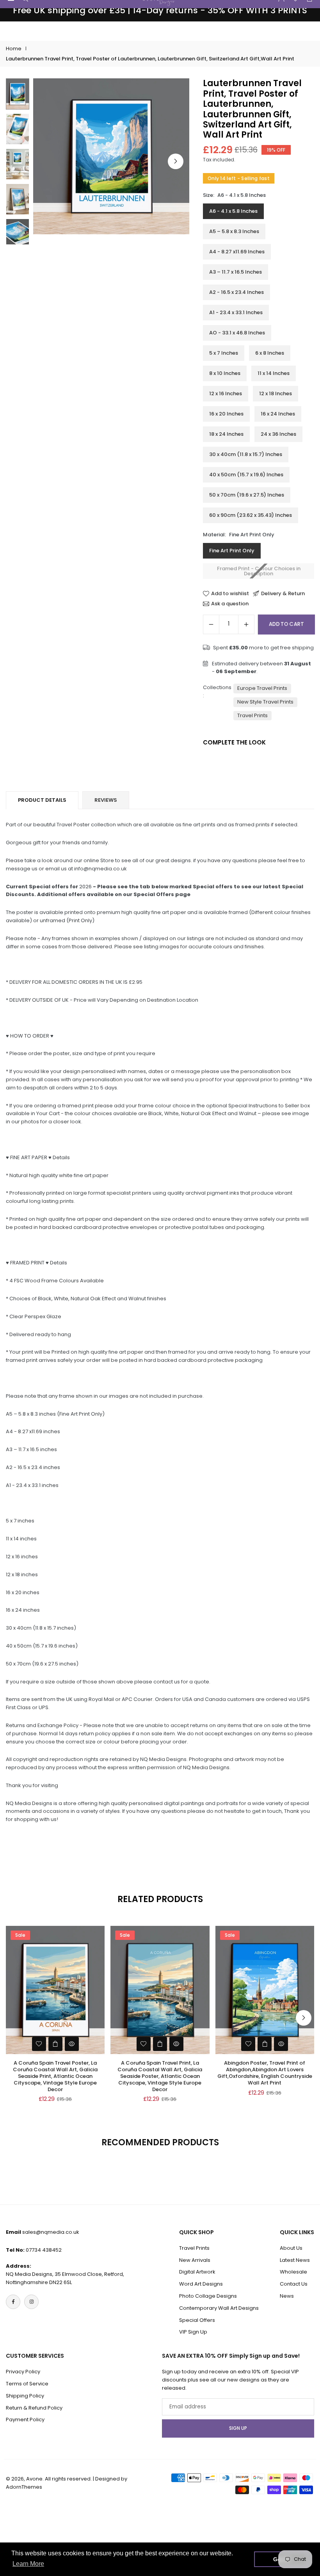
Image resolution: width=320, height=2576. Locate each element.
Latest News (295, 2260)
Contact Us (294, 2284)
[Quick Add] (55, 2044)
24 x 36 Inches (278, 434)
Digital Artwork (197, 2272)
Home (14, 49)
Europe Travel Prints (262, 688)
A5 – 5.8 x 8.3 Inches (234, 231)
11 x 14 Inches (274, 373)
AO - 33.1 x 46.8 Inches (237, 333)
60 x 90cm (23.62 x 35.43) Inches (251, 515)
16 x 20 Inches (226, 414)
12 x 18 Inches (276, 393)
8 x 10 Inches (225, 373)
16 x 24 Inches (278, 414)
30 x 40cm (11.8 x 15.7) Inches (246, 454)
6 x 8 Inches (270, 353)
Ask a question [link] (230, 604)
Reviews (106, 800)
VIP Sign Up (193, 2332)
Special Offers (197, 2320)
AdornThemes (24, 2487)
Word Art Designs (201, 2284)
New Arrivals (195, 2260)
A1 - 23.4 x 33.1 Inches (236, 312)
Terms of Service (27, 2384)
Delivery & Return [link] (283, 594)
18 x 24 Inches (226, 434)
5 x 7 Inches (224, 353)
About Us (291, 2248)
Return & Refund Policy (34, 2408)
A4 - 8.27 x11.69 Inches (237, 252)
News (287, 2296)
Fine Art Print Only (232, 551)
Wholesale (293, 2272)
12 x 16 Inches (226, 393)
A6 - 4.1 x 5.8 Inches (233, 211)
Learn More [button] (28, 2564)
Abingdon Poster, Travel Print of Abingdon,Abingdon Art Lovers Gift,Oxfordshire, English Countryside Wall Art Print (265, 2073)
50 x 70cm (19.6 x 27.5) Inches (247, 495)
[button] (176, 161)
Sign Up (238, 2428)
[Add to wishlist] (39, 2044)
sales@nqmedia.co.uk (51, 2232)
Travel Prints (252, 715)
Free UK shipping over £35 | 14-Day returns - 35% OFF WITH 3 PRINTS (160, 11)
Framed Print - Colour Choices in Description (259, 571)
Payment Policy (25, 2420)
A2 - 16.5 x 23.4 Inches (236, 292)
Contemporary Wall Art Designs (219, 2308)
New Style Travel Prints (265, 702)
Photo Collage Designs (208, 2296)
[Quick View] (72, 2044)
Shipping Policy (25, 2396)
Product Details (42, 800)
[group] (111, 156)
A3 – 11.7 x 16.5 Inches (236, 272)
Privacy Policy (23, 2372)
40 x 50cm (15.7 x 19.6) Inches (246, 475)
